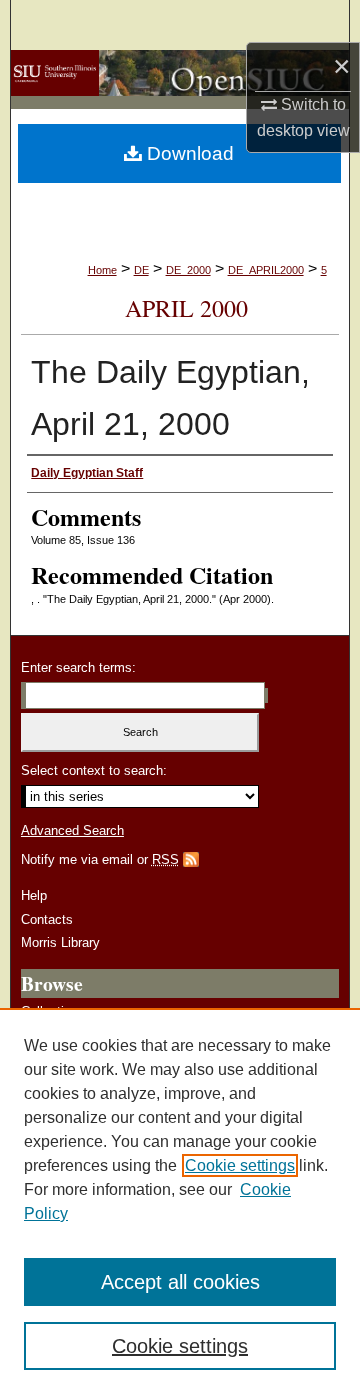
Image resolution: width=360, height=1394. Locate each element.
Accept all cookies (180, 1282)
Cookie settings (240, 1165)
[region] (180, 1201)
